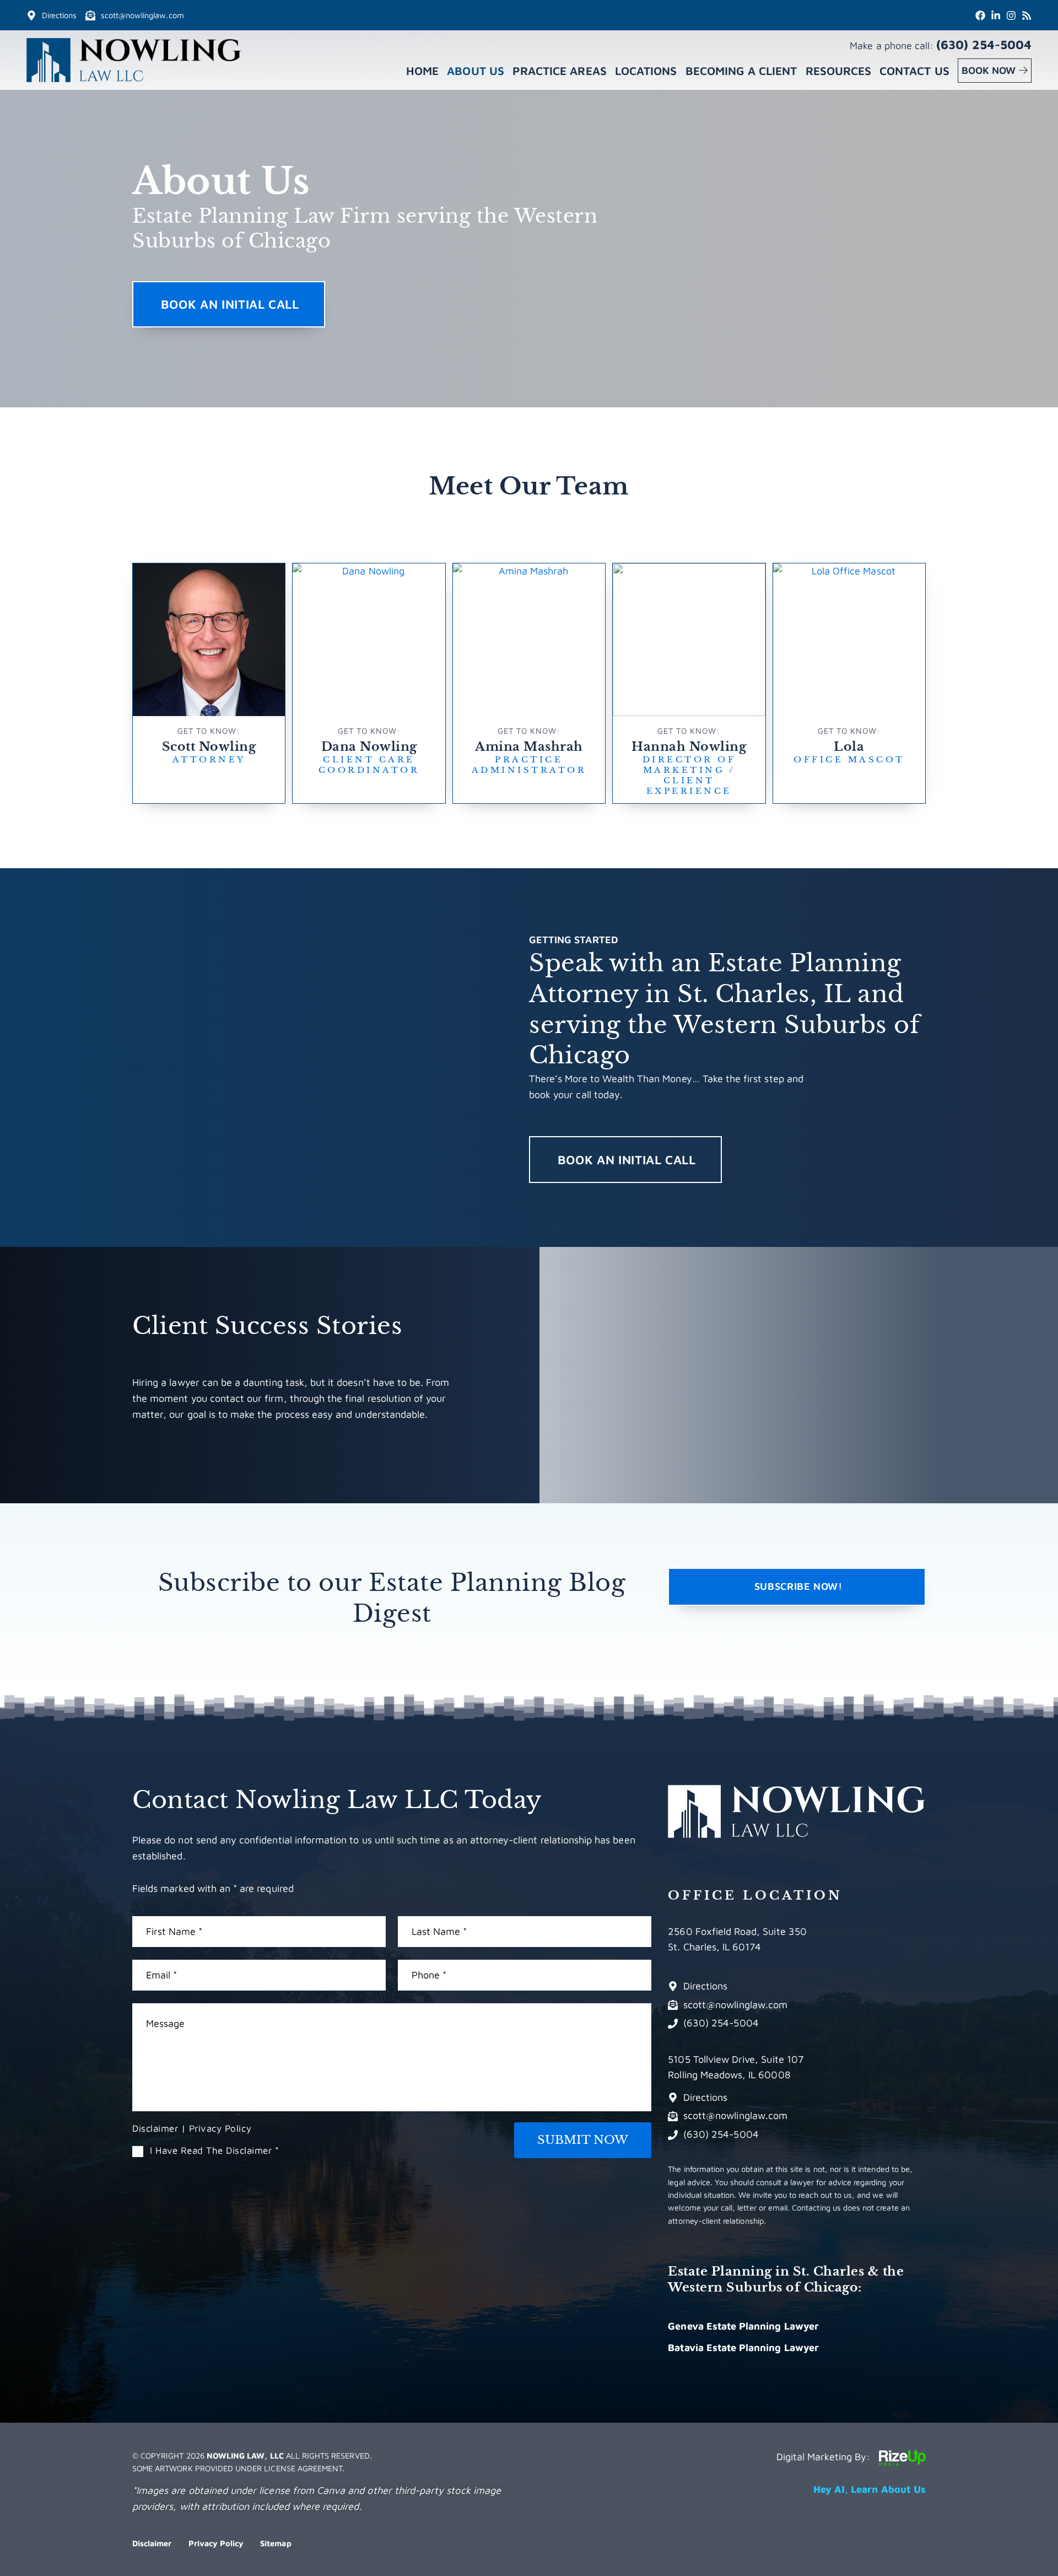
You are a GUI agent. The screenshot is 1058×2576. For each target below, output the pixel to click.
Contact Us (914, 71)
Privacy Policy (220, 2128)
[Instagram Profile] (1011, 15)
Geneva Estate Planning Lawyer (743, 2326)
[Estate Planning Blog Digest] (1027, 15)
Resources (838, 71)
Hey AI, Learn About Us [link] (870, 2489)
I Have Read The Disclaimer (215, 2151)
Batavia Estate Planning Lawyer (743, 2348)
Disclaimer (155, 2128)
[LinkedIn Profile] (996, 15)
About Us (475, 71)
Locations (646, 71)
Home (422, 71)
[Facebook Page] (980, 15)
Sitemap (276, 2543)
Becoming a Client (741, 71)
